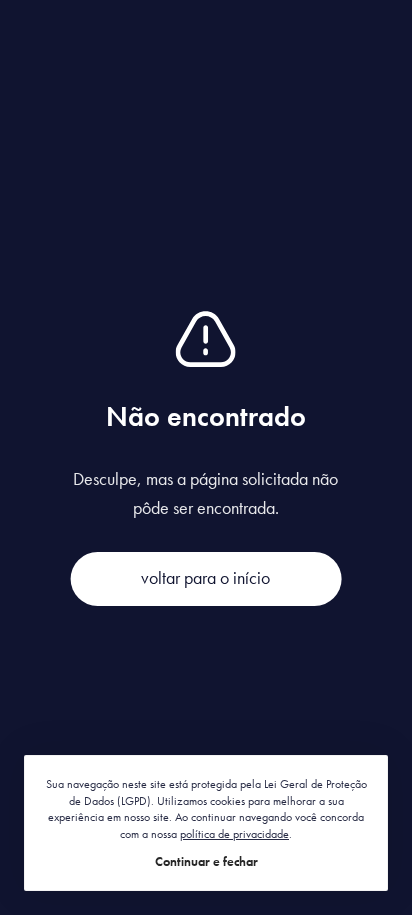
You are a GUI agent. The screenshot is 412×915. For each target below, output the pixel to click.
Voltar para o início (205, 577)
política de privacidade (234, 834)
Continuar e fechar (206, 861)
